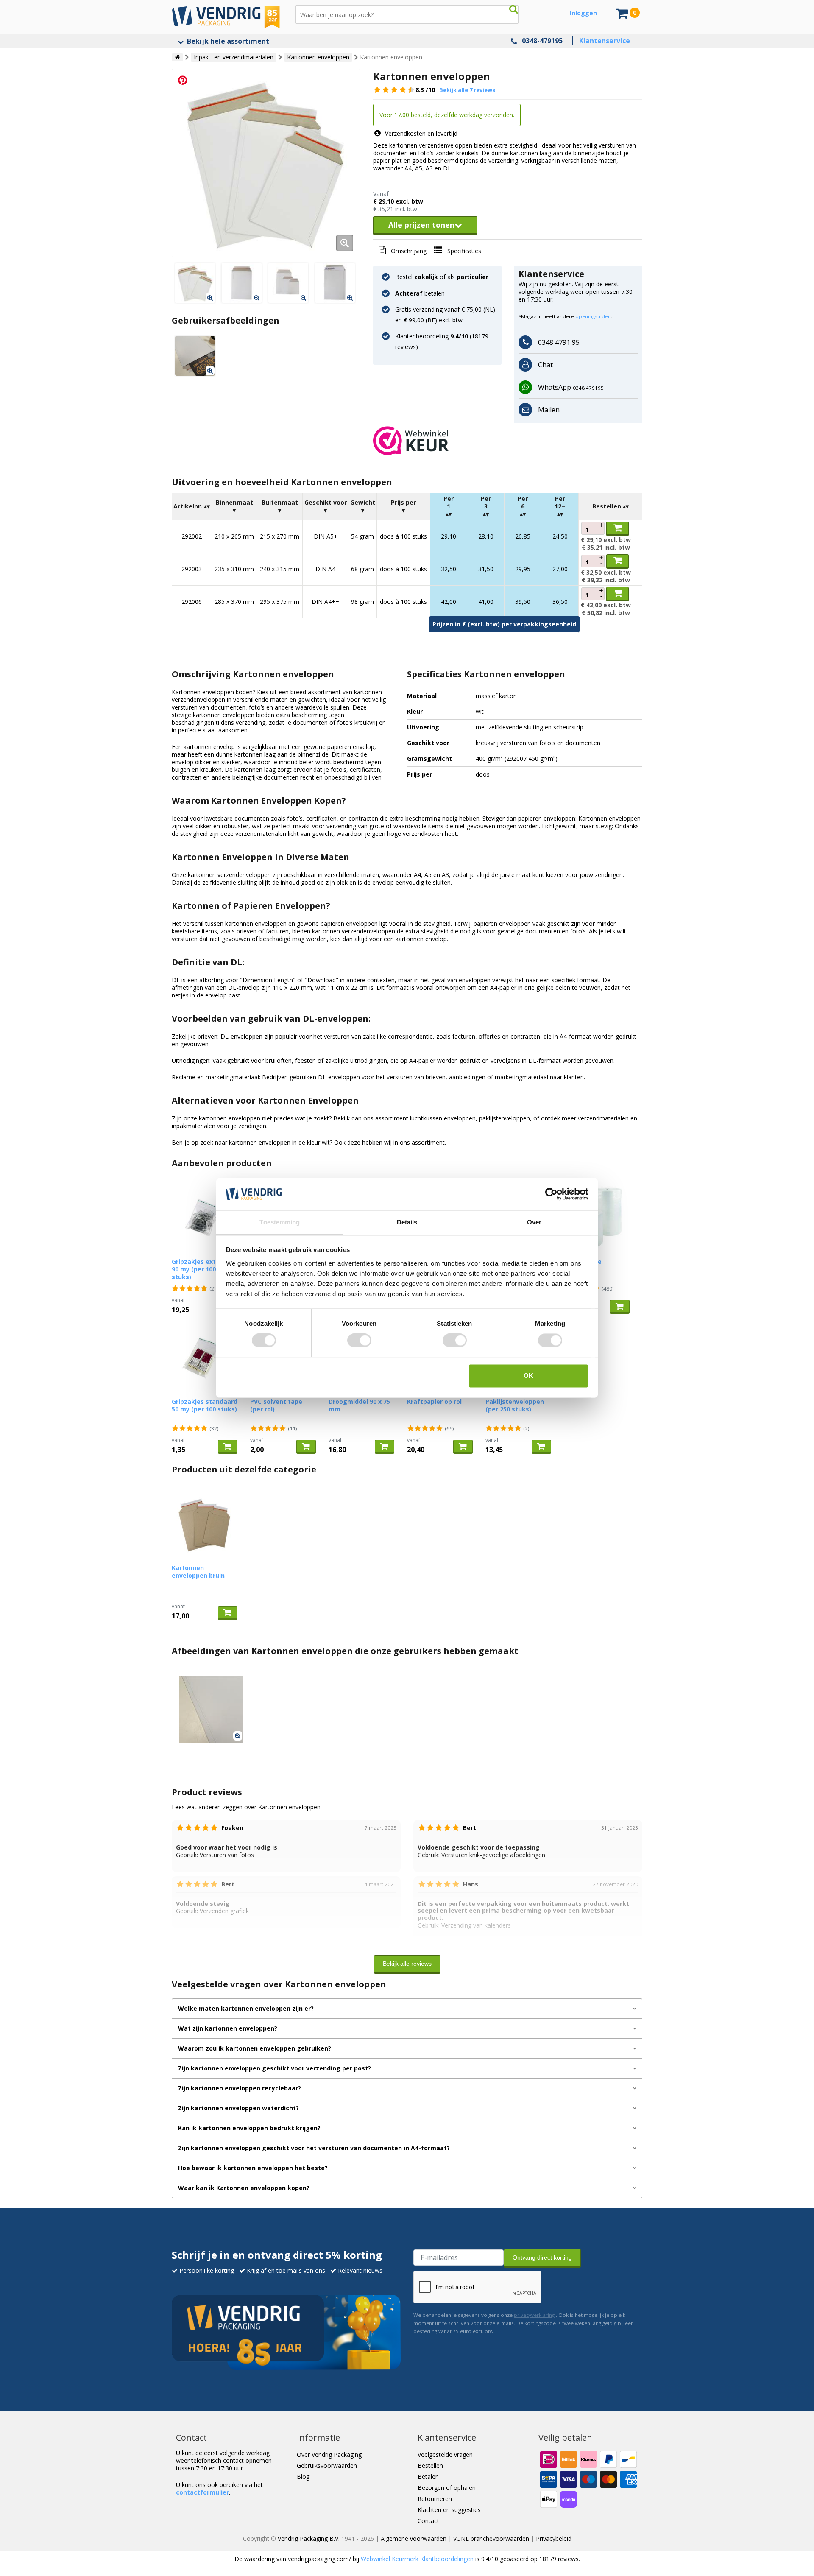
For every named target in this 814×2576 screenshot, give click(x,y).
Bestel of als (442, 277)
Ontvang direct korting (542, 2257)
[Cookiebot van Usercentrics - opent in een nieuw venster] (551, 1194)
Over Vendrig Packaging (329, 2454)
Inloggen (583, 13)
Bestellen (430, 2466)
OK (528, 1376)
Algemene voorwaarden (414, 2538)
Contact (428, 2521)
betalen (420, 293)
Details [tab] (407, 1222)
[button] (508, 441)
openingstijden (593, 316)
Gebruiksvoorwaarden (327, 2466)
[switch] (359, 1341)
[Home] (177, 57)
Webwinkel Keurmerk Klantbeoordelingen (417, 2559)
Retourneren (435, 2499)
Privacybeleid (554, 2538)
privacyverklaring (534, 2315)
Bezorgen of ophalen (447, 2488)
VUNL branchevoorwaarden (491, 2538)
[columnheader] (192, 507)
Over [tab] (534, 1222)
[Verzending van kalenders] (195, 356)
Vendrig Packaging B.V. (309, 2538)
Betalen (428, 2477)
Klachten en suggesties (449, 2510)
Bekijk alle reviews (407, 1964)
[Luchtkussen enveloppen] (266, 163)
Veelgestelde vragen (445, 2454)
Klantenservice (605, 41)
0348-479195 (542, 41)
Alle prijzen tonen (421, 225)
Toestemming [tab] (280, 1222)
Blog (303, 2477)
